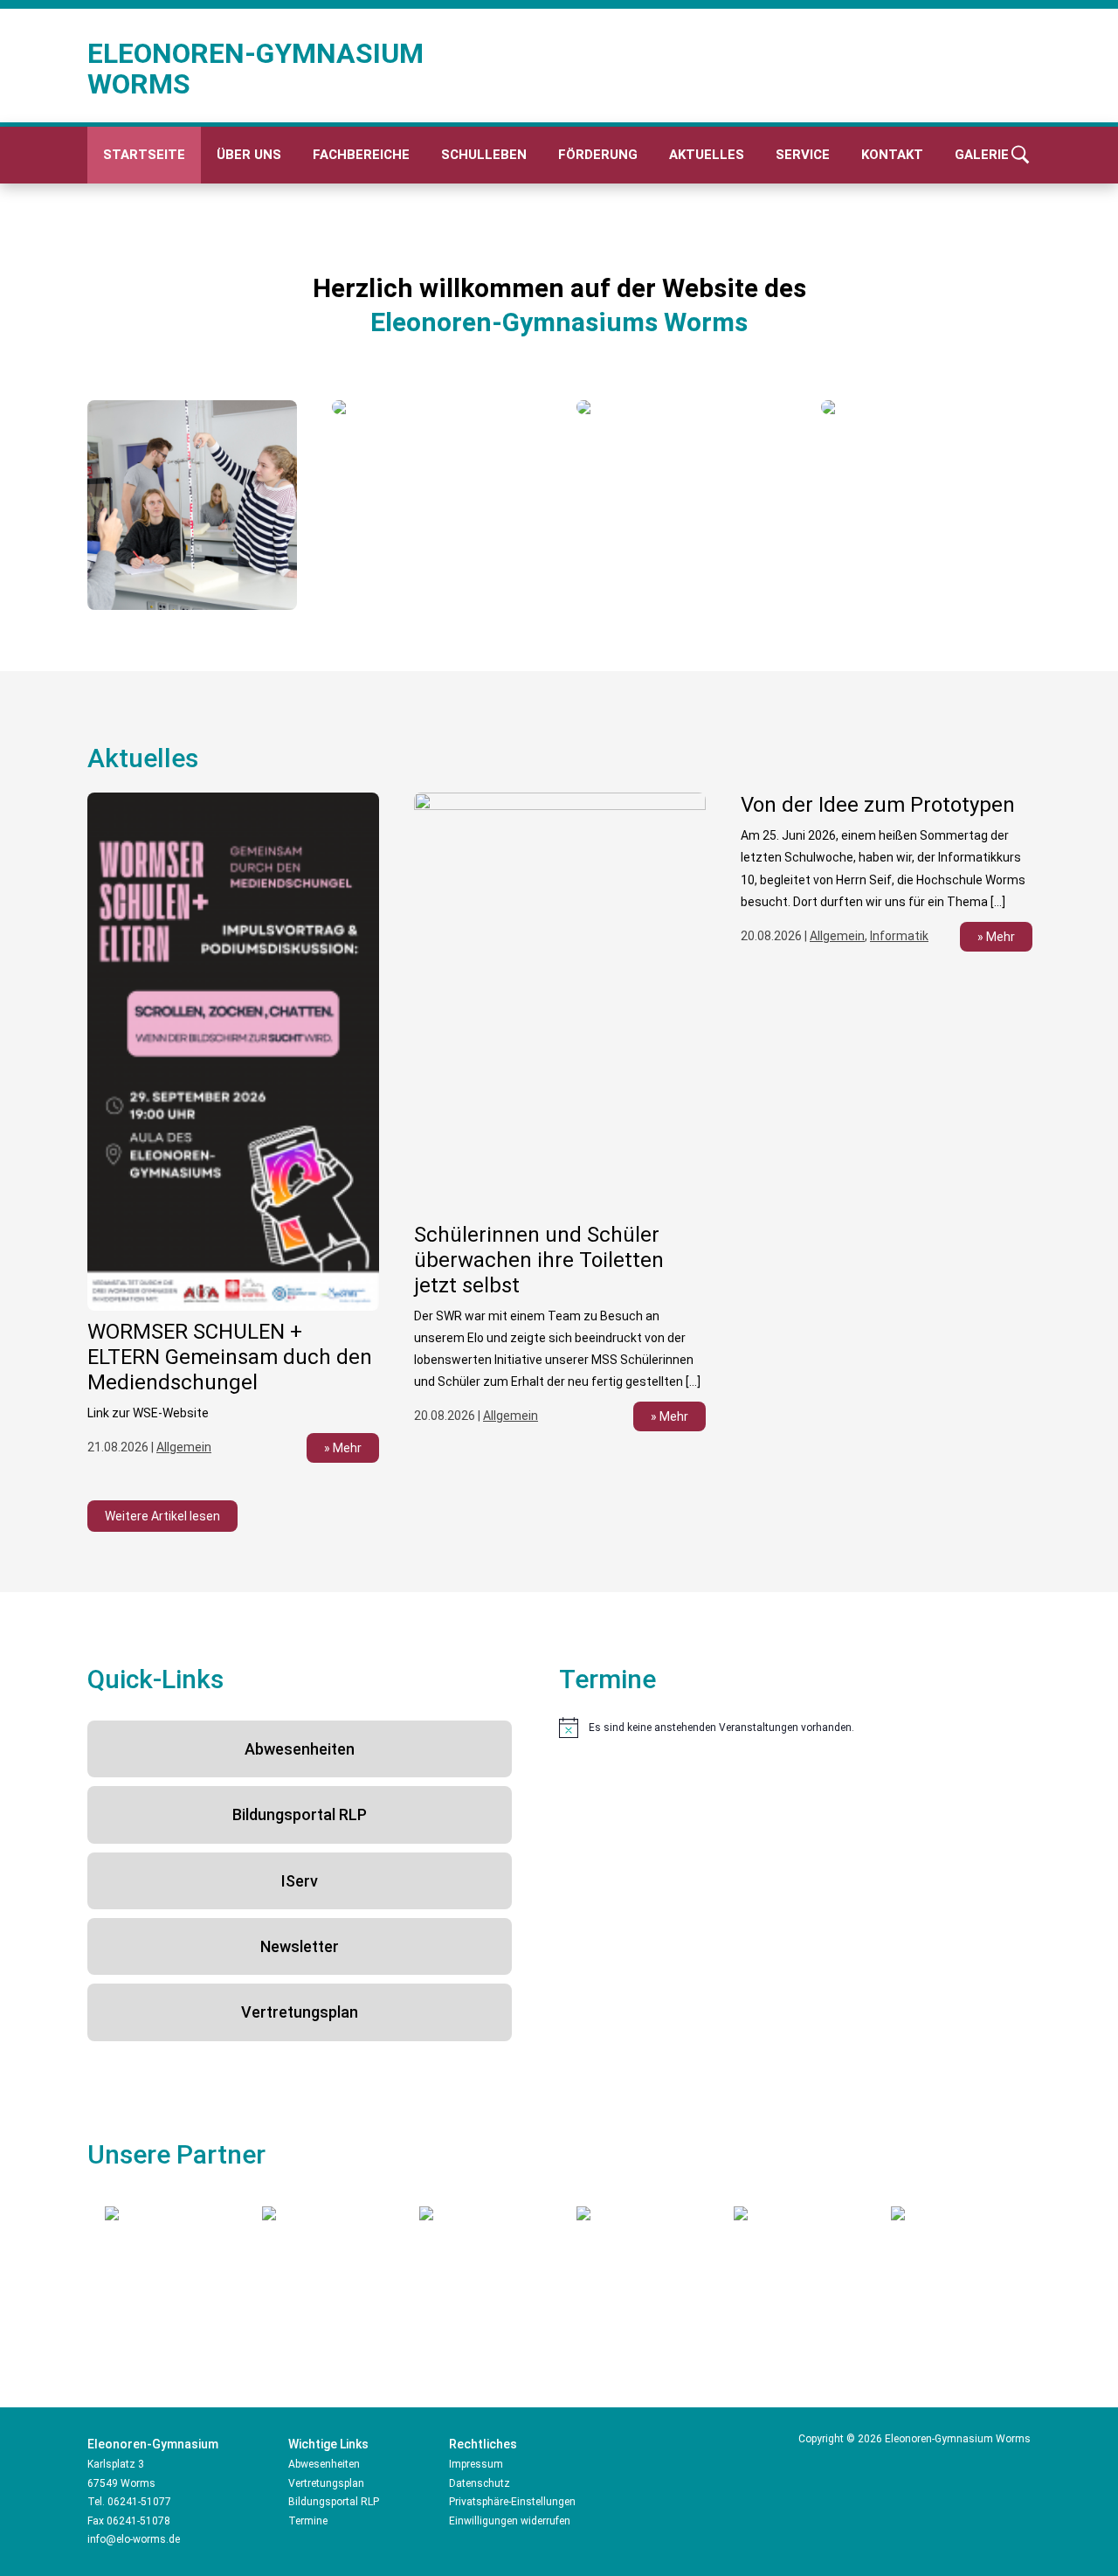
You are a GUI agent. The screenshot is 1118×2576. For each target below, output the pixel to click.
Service (803, 155)
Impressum (476, 2464)
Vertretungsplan (300, 2012)
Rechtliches (483, 2444)
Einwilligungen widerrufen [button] (510, 2521)
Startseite (144, 155)
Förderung (598, 155)
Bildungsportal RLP (300, 1814)
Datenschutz (480, 2483)
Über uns (249, 155)
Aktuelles (707, 155)
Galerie (982, 155)
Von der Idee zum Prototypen (878, 805)
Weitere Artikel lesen (162, 1516)
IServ (300, 1881)
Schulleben (484, 155)
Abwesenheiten (300, 1749)
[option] (192, 505)
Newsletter (300, 1946)
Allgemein (184, 1447)
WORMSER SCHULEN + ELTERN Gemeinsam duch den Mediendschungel (230, 1357)
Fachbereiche (361, 155)
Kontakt (892, 155)
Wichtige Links (328, 2444)
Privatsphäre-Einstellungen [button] (512, 2502)
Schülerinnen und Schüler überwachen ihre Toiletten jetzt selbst (539, 1260)
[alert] (795, 1728)
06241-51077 (139, 2502)
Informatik (899, 936)
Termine (308, 2521)
